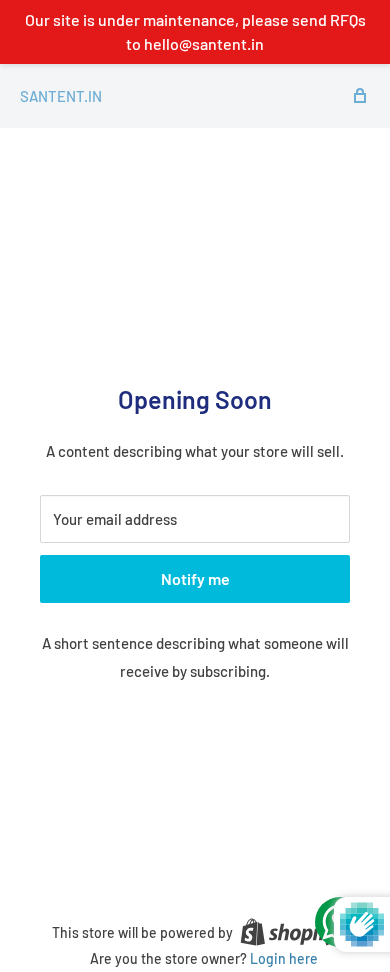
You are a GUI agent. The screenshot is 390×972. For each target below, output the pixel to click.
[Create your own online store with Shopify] (289, 932)
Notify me (195, 578)
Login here (284, 958)
